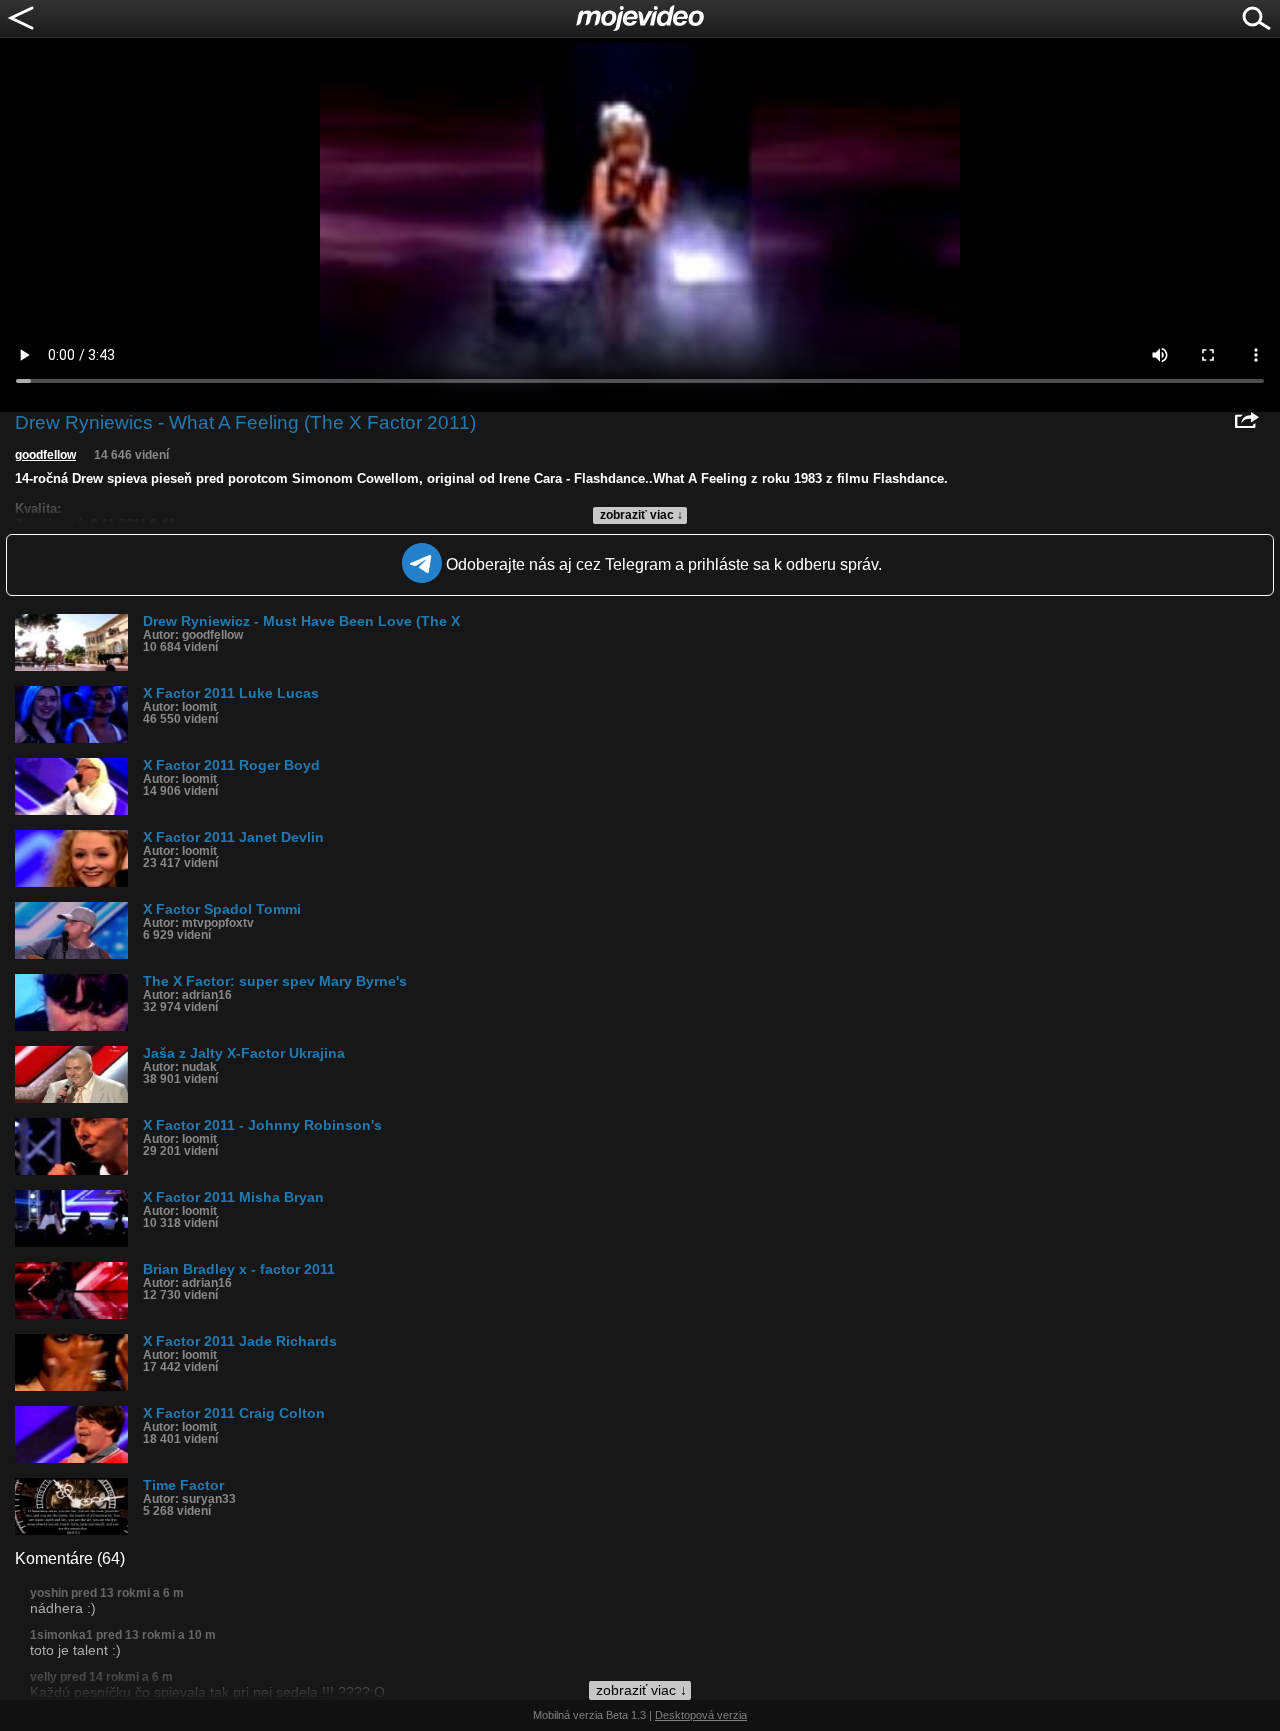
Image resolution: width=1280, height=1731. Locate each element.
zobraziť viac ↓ (641, 515)
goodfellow (45, 455)
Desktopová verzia (701, 1715)
